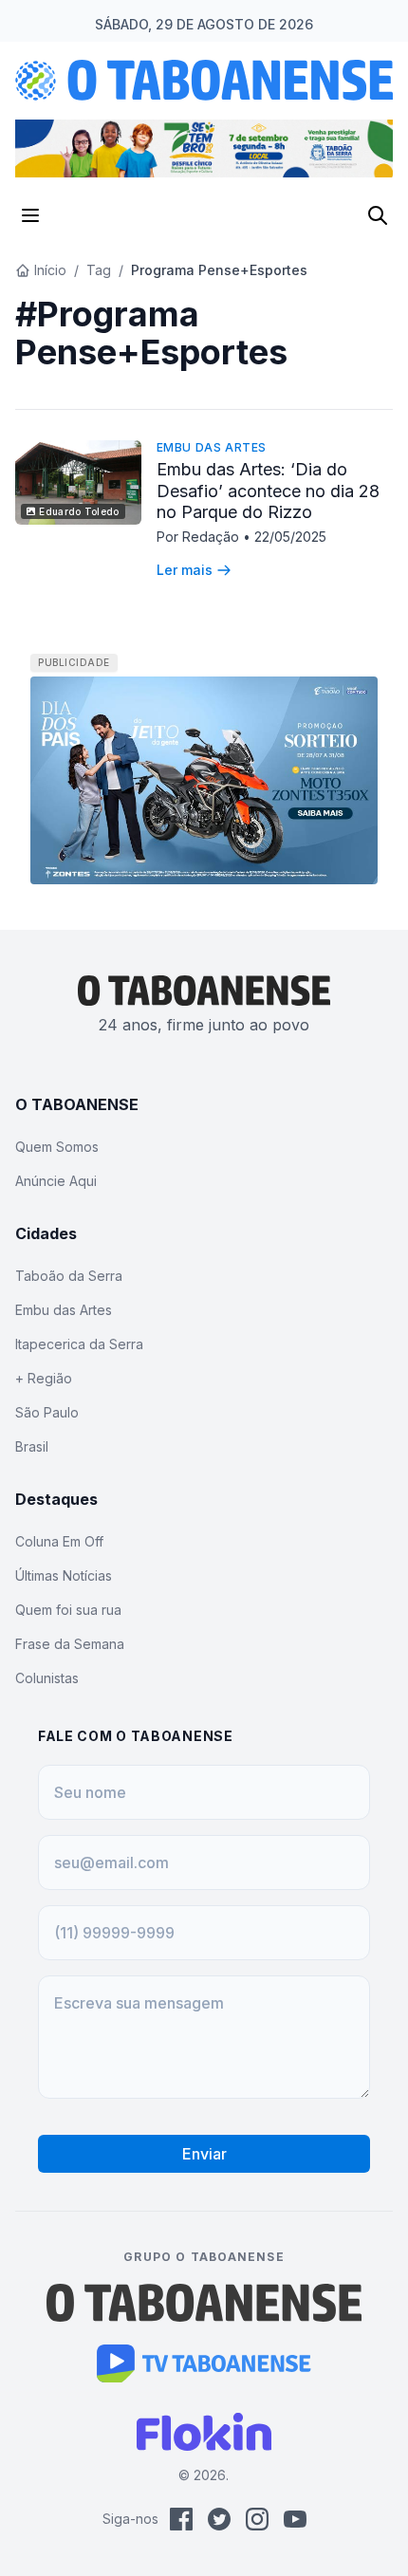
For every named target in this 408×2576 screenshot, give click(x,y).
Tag (99, 270)
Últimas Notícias (64, 1575)
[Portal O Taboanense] (204, 2303)
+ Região (44, 1378)
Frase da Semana (70, 1644)
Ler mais (185, 570)
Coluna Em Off (59, 1541)
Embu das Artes (212, 447)
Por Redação (200, 537)
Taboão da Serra (69, 1276)
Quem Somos (57, 1147)
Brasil (32, 1446)
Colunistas (47, 1678)
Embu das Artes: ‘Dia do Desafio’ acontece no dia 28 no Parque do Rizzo (268, 491)
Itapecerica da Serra (79, 1344)
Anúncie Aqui (56, 1181)
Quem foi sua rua (68, 1610)
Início (50, 270)
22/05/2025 (290, 537)
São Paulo (47, 1412)
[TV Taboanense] (204, 2363)
